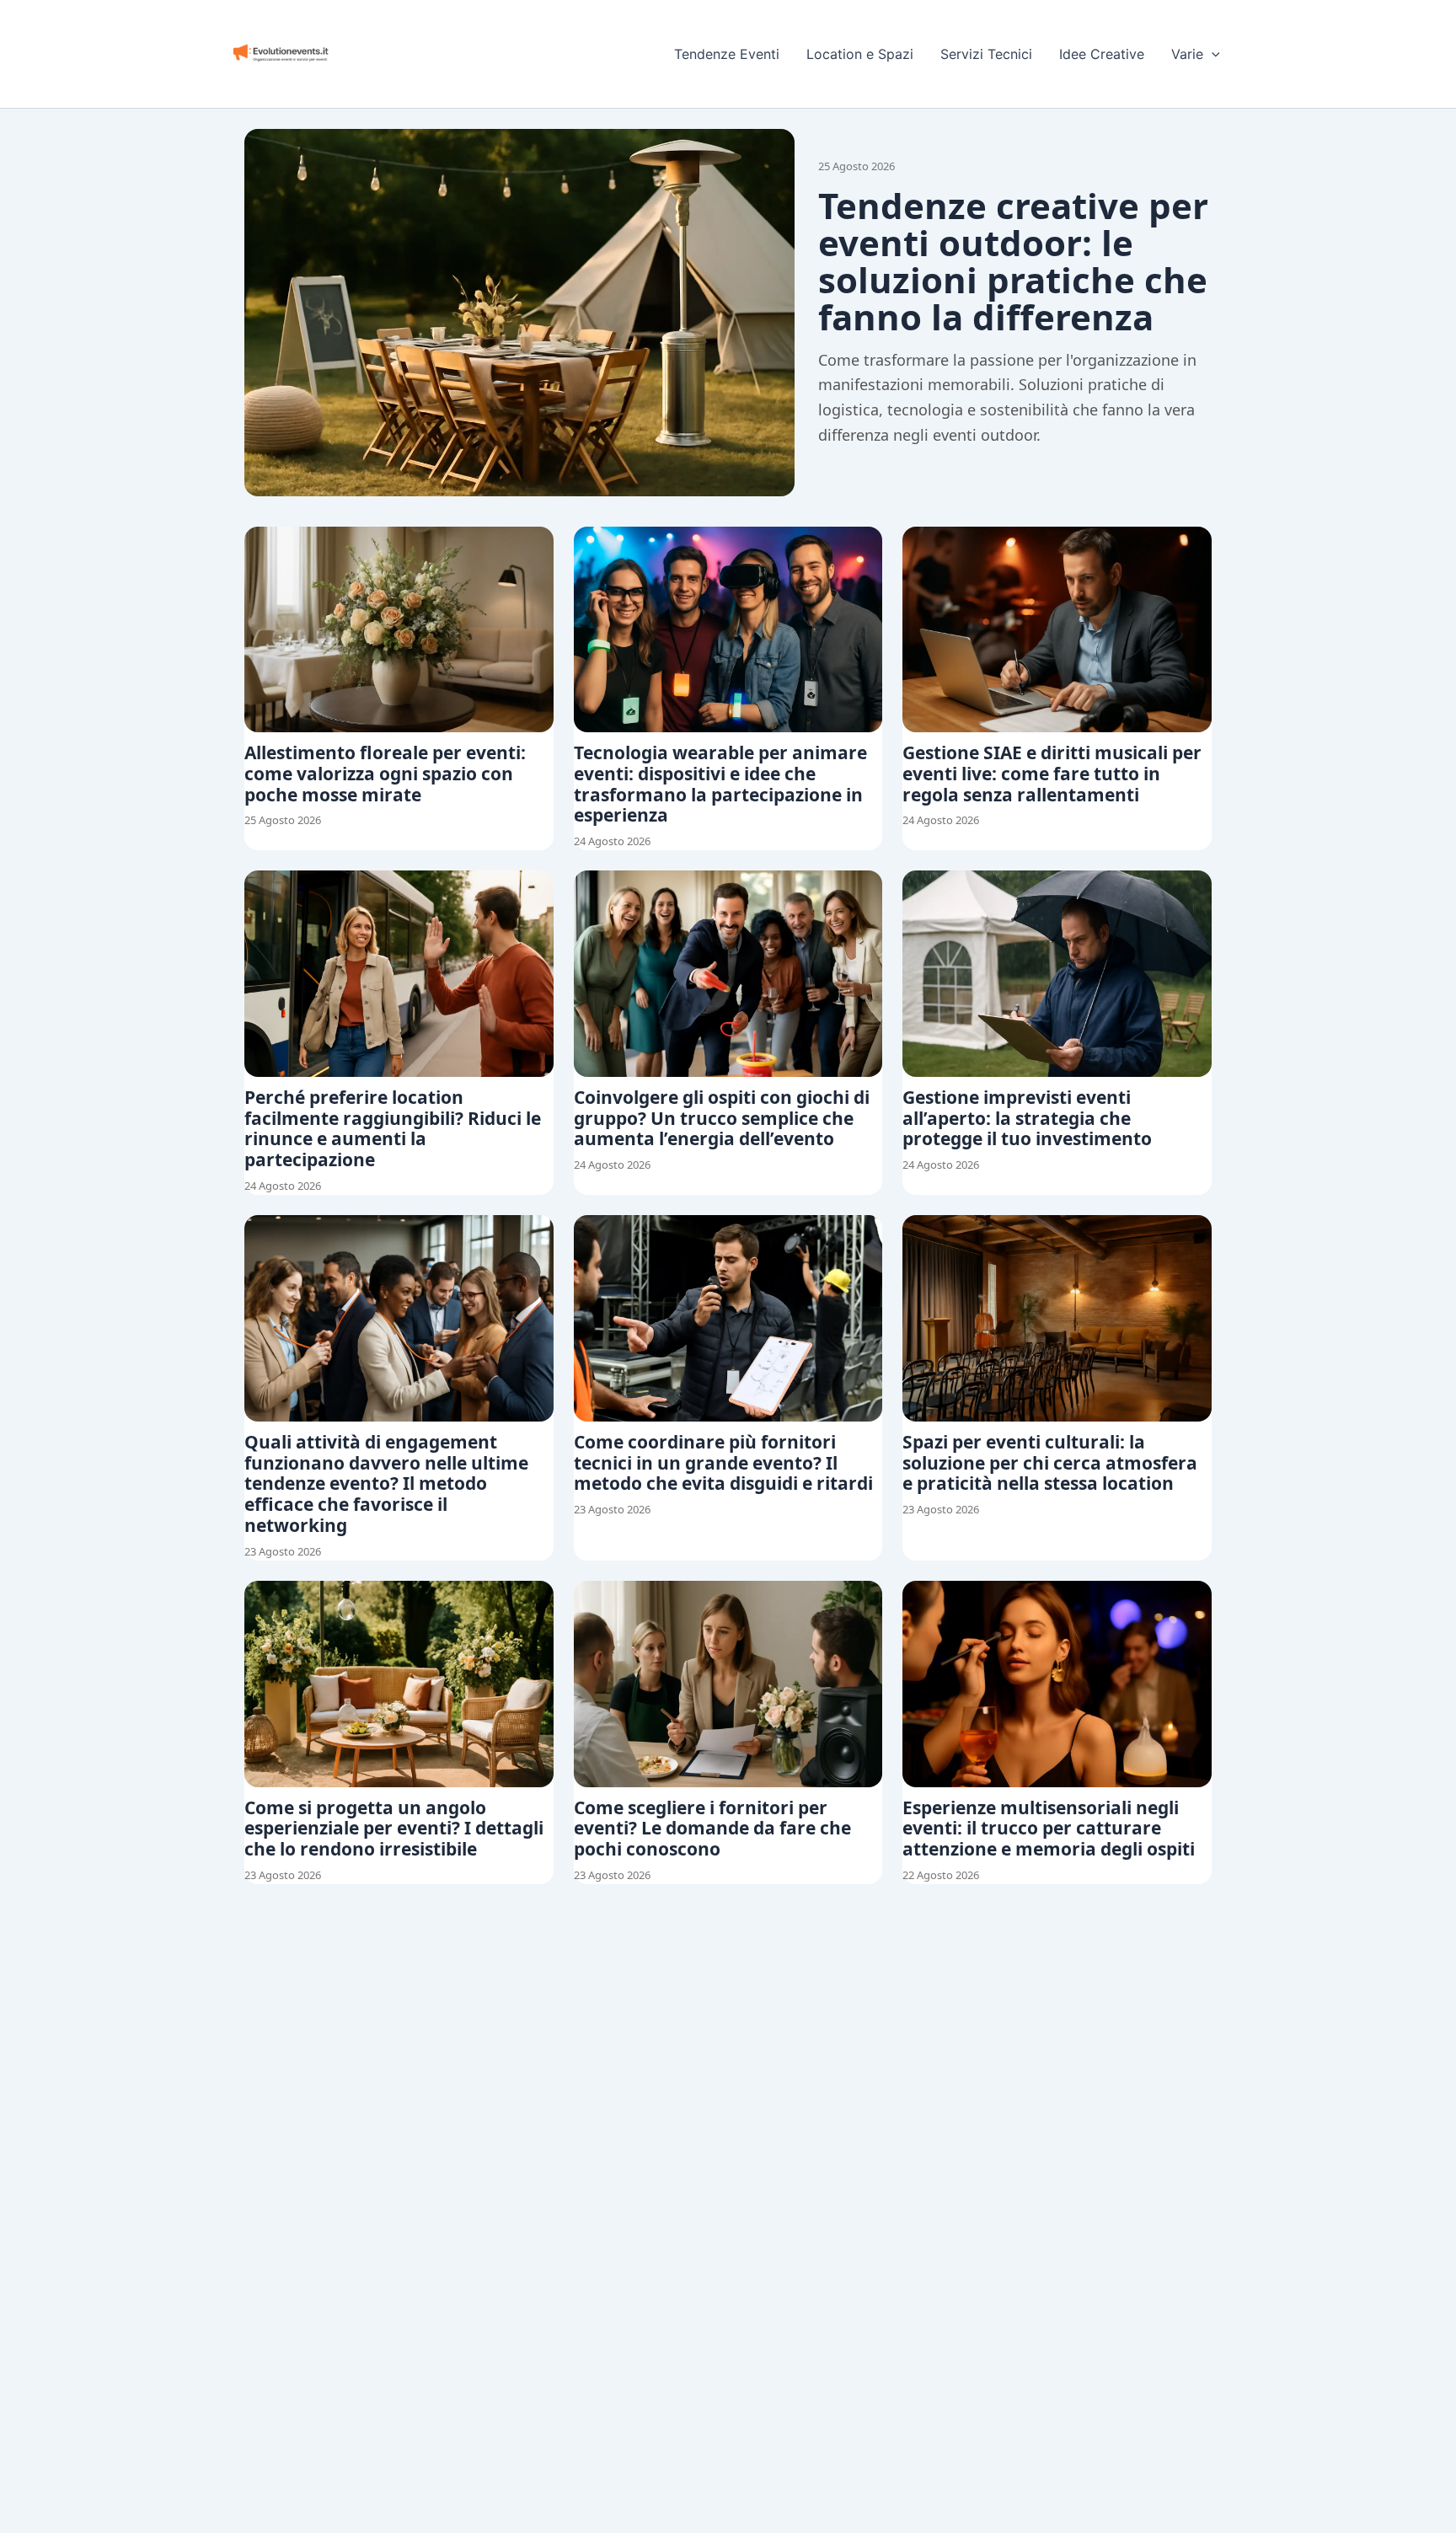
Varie (1187, 54)
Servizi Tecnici (986, 54)
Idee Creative (1102, 54)
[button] (1212, 54)
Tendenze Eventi (727, 54)
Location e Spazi (860, 54)
